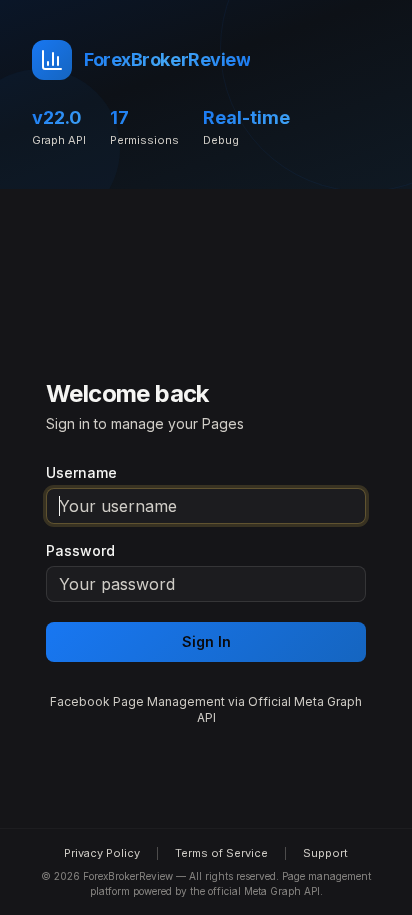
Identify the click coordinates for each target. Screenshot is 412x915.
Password (80, 551)
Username (81, 473)
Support (325, 853)
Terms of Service (221, 853)
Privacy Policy (102, 853)
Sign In (206, 641)
